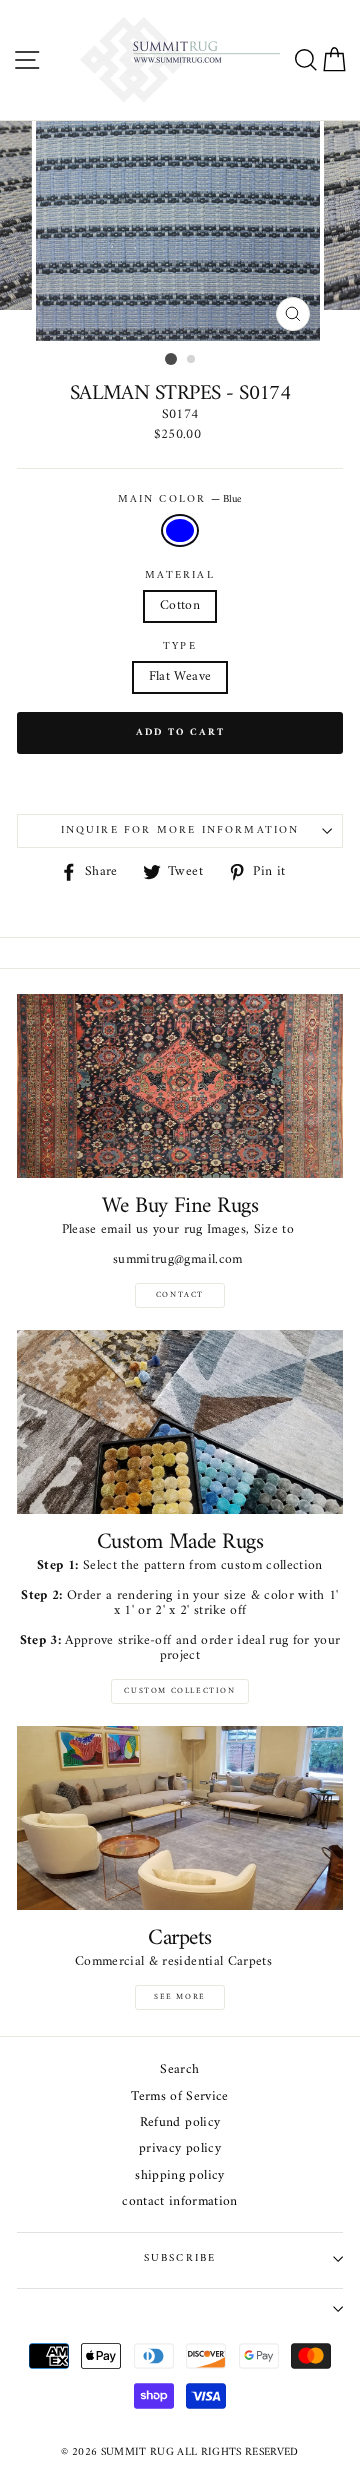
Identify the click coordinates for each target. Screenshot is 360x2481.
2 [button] (192, 360)
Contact (180, 1295)
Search (179, 2070)
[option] (180, 231)
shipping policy (179, 2176)
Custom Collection (179, 1691)
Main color (180, 500)
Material (179, 576)
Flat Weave (180, 677)
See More (180, 1997)
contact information (179, 2202)
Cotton (180, 606)
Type (180, 647)
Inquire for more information (180, 830)
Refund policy (180, 2123)
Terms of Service (179, 2097)
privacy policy (180, 2149)
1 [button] (171, 359)
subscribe (180, 2258)
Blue (180, 530)
